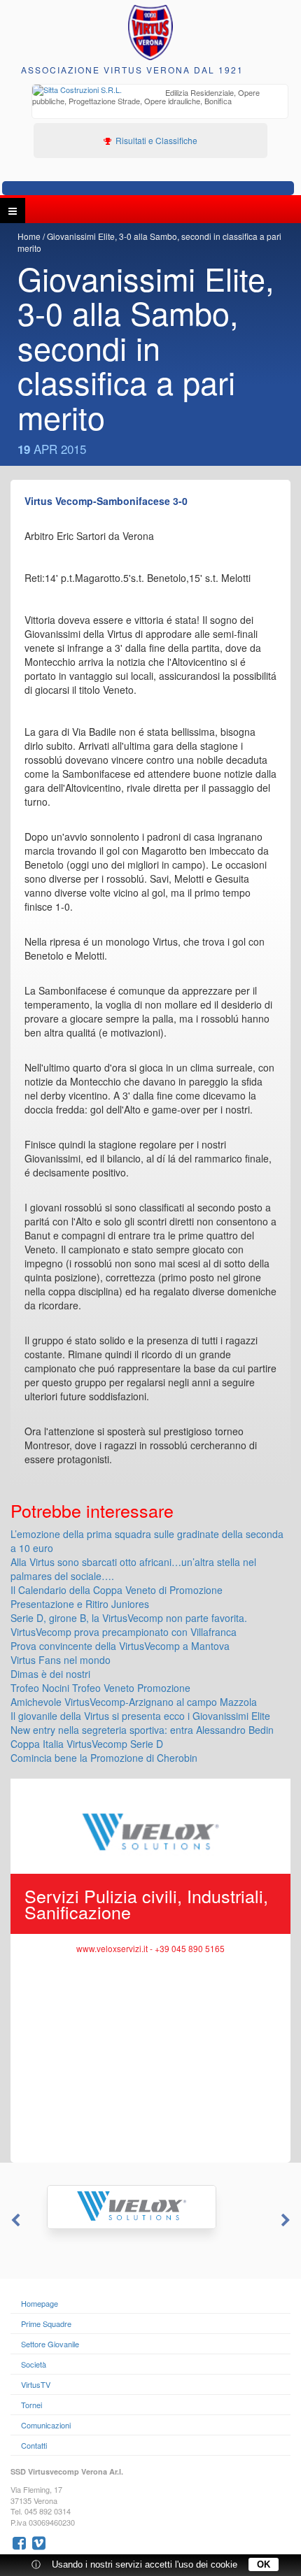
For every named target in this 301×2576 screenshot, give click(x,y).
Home (29, 236)
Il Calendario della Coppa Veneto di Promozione (117, 1590)
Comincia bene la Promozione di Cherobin (104, 1758)
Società (34, 2364)
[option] (160, 98)
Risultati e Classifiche (155, 140)
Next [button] (287, 2221)
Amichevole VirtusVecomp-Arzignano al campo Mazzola (134, 1702)
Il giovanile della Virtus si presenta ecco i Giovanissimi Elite (140, 1716)
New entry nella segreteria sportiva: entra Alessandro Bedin (142, 1730)
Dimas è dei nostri (50, 1674)
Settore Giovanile (50, 2344)
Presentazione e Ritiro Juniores (80, 1604)
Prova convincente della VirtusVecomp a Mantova (120, 1646)
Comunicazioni (46, 2425)
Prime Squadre (46, 2324)
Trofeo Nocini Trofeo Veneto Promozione (100, 1688)
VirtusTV (36, 2384)
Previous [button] (14, 2221)
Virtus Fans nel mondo (61, 1660)
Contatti (34, 2445)
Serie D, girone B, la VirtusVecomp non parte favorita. (129, 1618)
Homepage (40, 2303)
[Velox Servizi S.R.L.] (150, 2207)
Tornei (31, 2405)
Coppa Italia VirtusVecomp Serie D (87, 1744)
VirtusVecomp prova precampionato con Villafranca (124, 1632)
